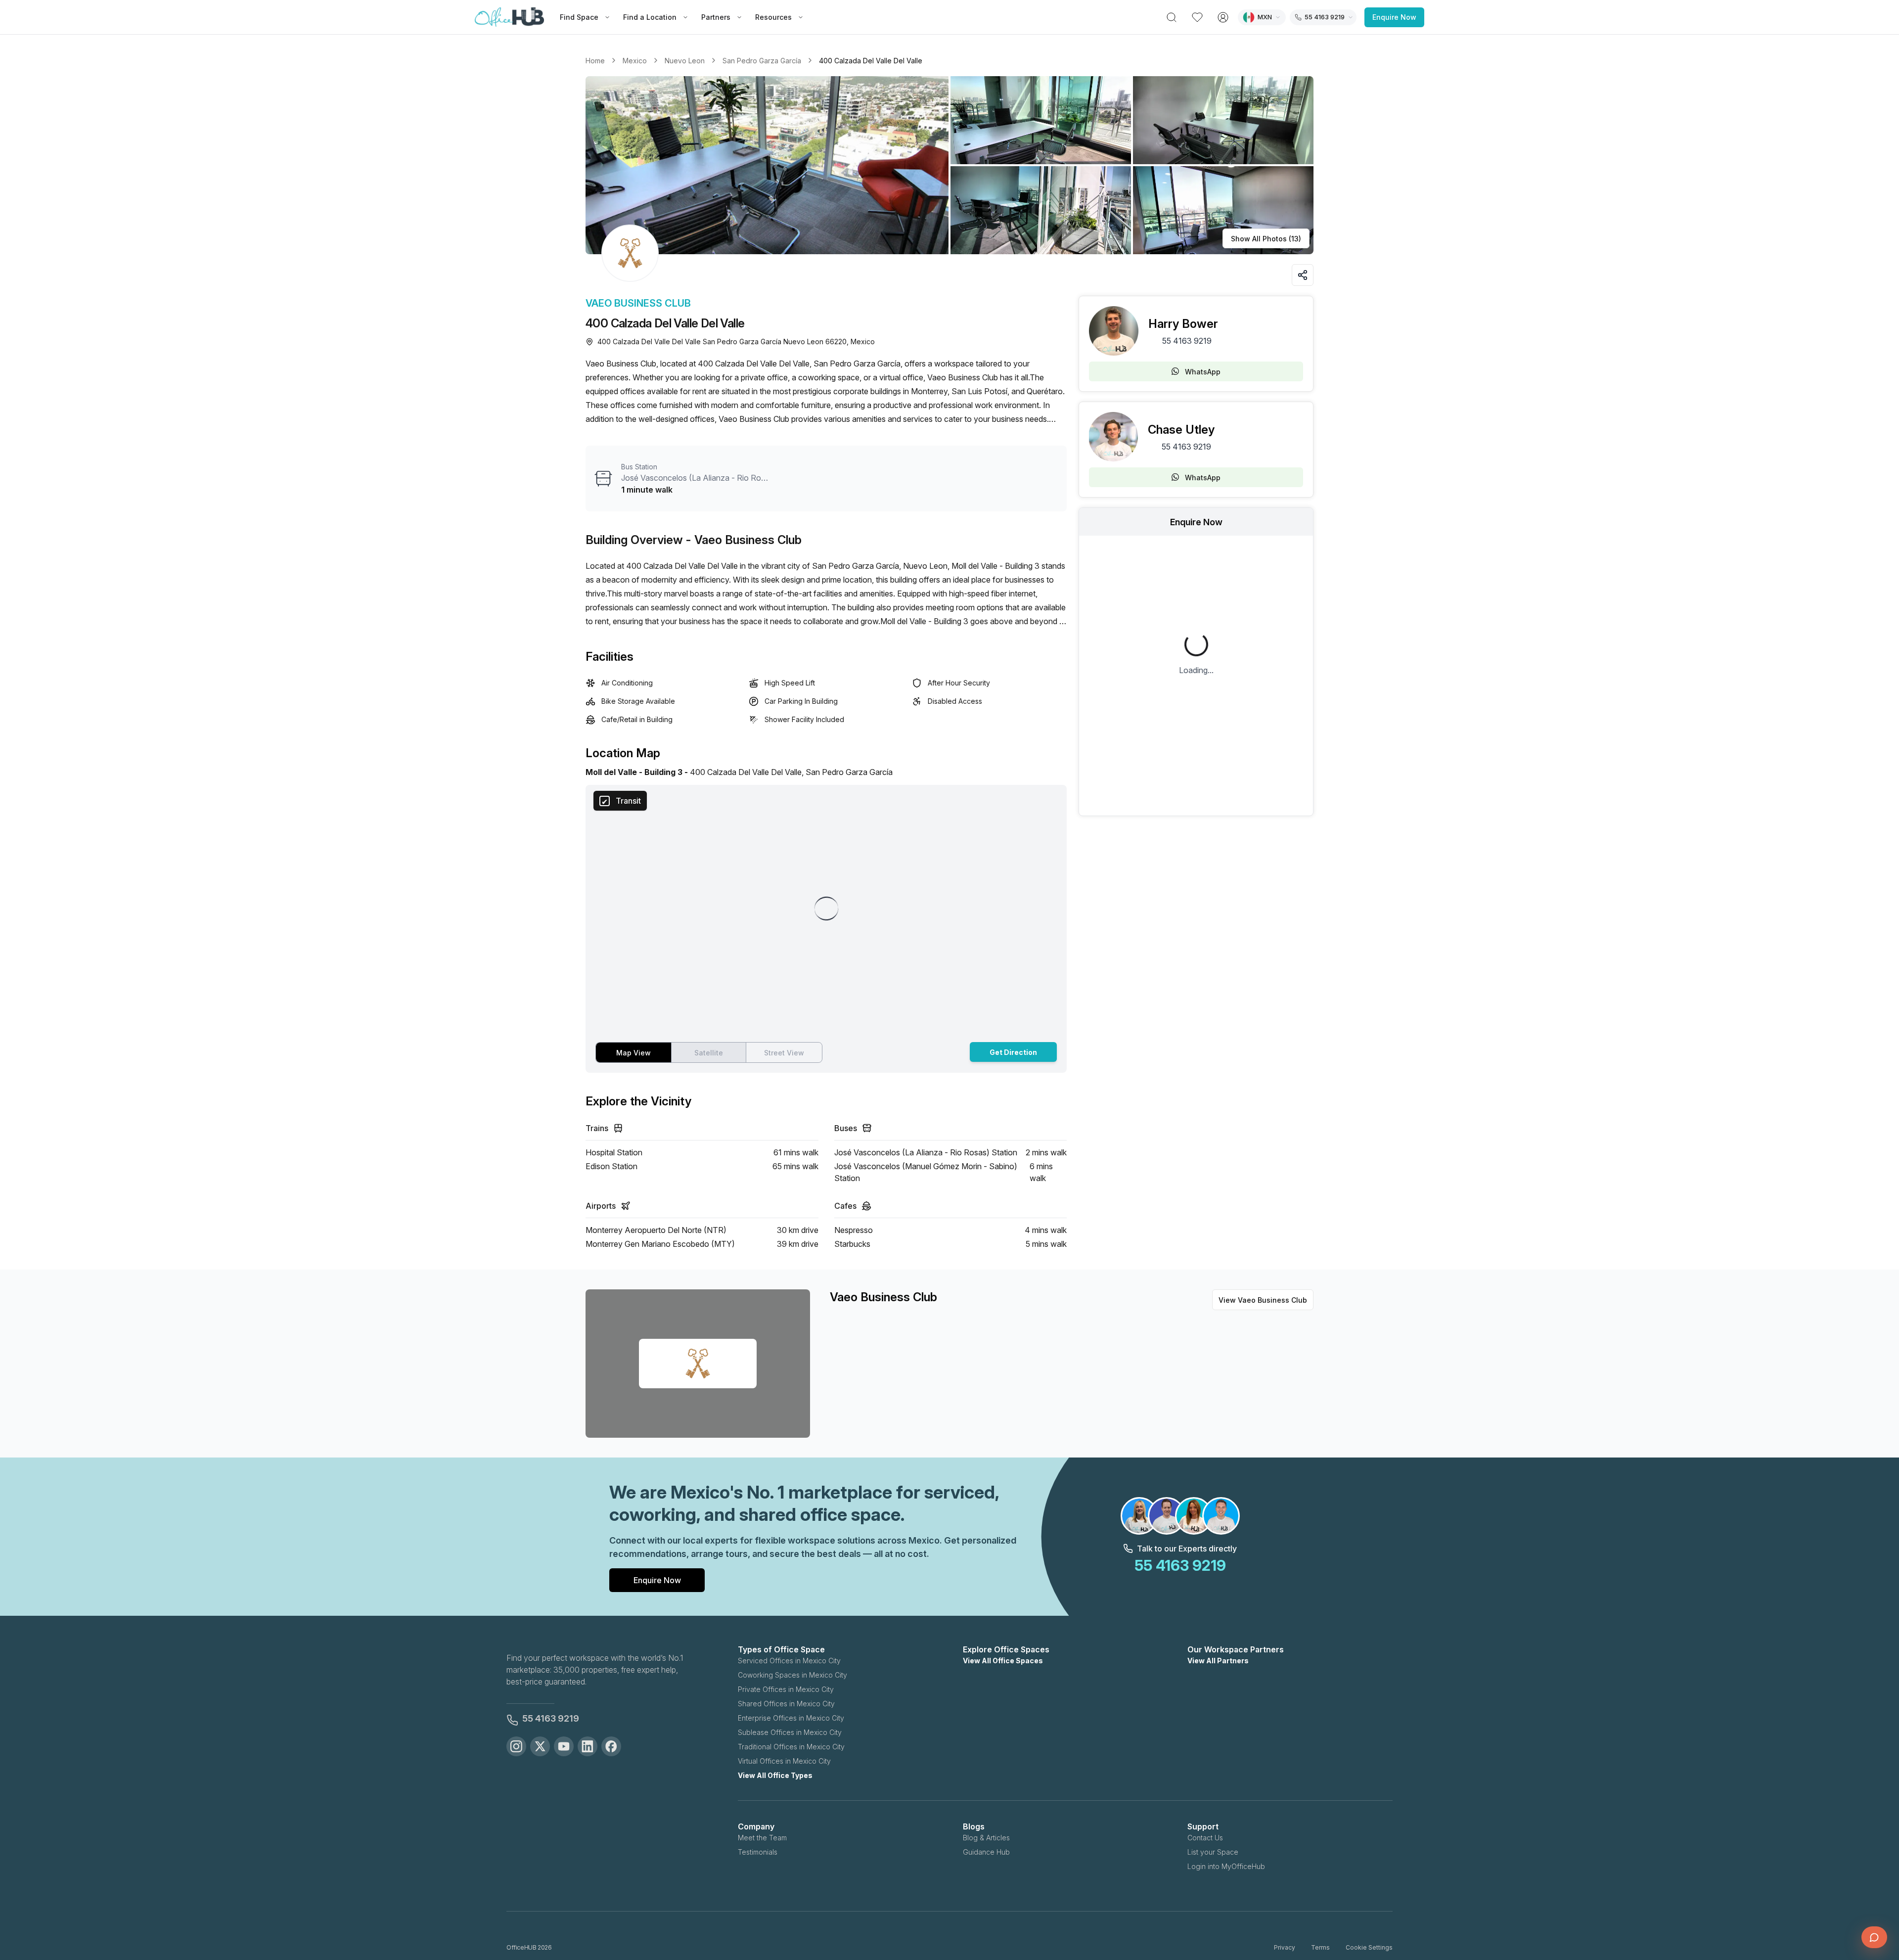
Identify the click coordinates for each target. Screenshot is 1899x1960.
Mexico (635, 61)
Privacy (1285, 1947)
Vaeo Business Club (638, 303)
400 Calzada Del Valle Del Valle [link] (871, 61)
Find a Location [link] (650, 17)
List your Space (1213, 1852)
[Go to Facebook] (611, 1746)
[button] (949, 165)
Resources (773, 17)
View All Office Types (775, 1775)
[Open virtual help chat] (1874, 1937)
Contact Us (1205, 1838)
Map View (633, 1053)
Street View (784, 1053)
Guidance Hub (986, 1852)
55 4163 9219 (1187, 341)
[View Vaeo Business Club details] (630, 253)
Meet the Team (762, 1838)
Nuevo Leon (685, 61)
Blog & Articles (986, 1838)
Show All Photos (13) (1266, 239)
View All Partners (1218, 1661)
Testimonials (758, 1852)
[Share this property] (1303, 275)
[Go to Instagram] (516, 1746)
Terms (1320, 1947)
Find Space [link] (579, 17)
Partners (716, 17)
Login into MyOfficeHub (1226, 1866)
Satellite (709, 1053)
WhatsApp (1203, 372)
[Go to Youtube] (564, 1746)
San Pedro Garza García (762, 61)
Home (595, 61)
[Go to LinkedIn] (588, 1746)
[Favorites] (1197, 17)
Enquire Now (1394, 17)
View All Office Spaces (1003, 1661)
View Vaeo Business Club (1263, 1300)
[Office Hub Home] (509, 17)
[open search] (1172, 17)
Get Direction (1013, 1052)
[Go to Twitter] (540, 1746)
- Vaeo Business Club (744, 540)
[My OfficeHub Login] (1223, 17)
